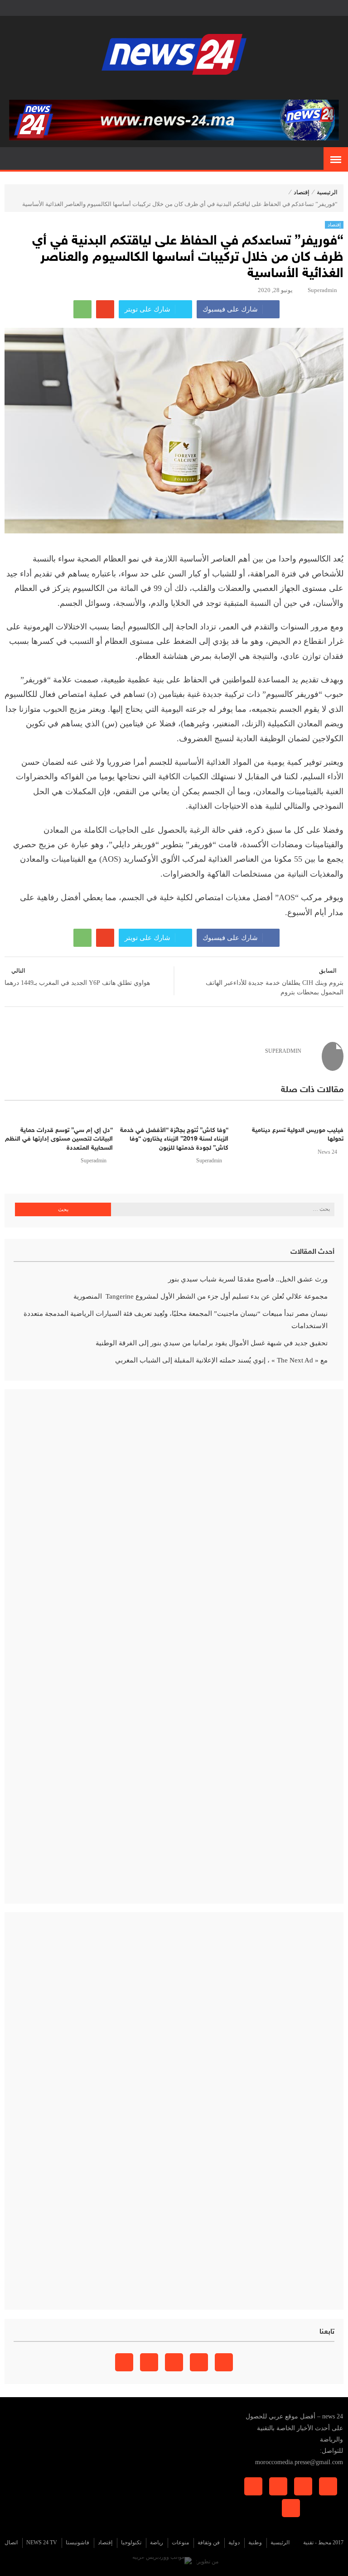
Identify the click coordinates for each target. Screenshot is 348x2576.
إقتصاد (302, 192)
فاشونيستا (77, 2542)
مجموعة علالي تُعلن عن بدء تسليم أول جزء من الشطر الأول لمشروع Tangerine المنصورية (201, 1296)
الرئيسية (327, 192)
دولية (234, 2542)
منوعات (180, 2542)
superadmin (322, 290)
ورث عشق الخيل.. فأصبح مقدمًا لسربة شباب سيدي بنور (248, 1279)
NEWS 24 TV (42, 2542)
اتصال (11, 2542)
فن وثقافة (209, 2542)
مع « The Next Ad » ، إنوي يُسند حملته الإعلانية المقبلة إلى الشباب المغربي (221, 1360)
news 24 (327, 1152)
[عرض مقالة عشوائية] (12, 159)
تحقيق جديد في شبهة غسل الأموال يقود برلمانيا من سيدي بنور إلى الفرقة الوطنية (212, 1343)
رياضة (157, 2542)
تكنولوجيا (131, 2542)
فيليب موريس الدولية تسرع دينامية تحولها (298, 1135)
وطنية (255, 2542)
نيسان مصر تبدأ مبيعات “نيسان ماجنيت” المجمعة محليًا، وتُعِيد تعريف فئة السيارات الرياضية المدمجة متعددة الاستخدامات (176, 1320)
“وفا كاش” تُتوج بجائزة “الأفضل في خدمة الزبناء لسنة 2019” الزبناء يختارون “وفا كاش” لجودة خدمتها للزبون (174, 1139)
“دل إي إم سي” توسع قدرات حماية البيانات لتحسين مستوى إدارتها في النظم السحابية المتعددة (59, 1139)
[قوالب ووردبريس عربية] (162, 2562)
